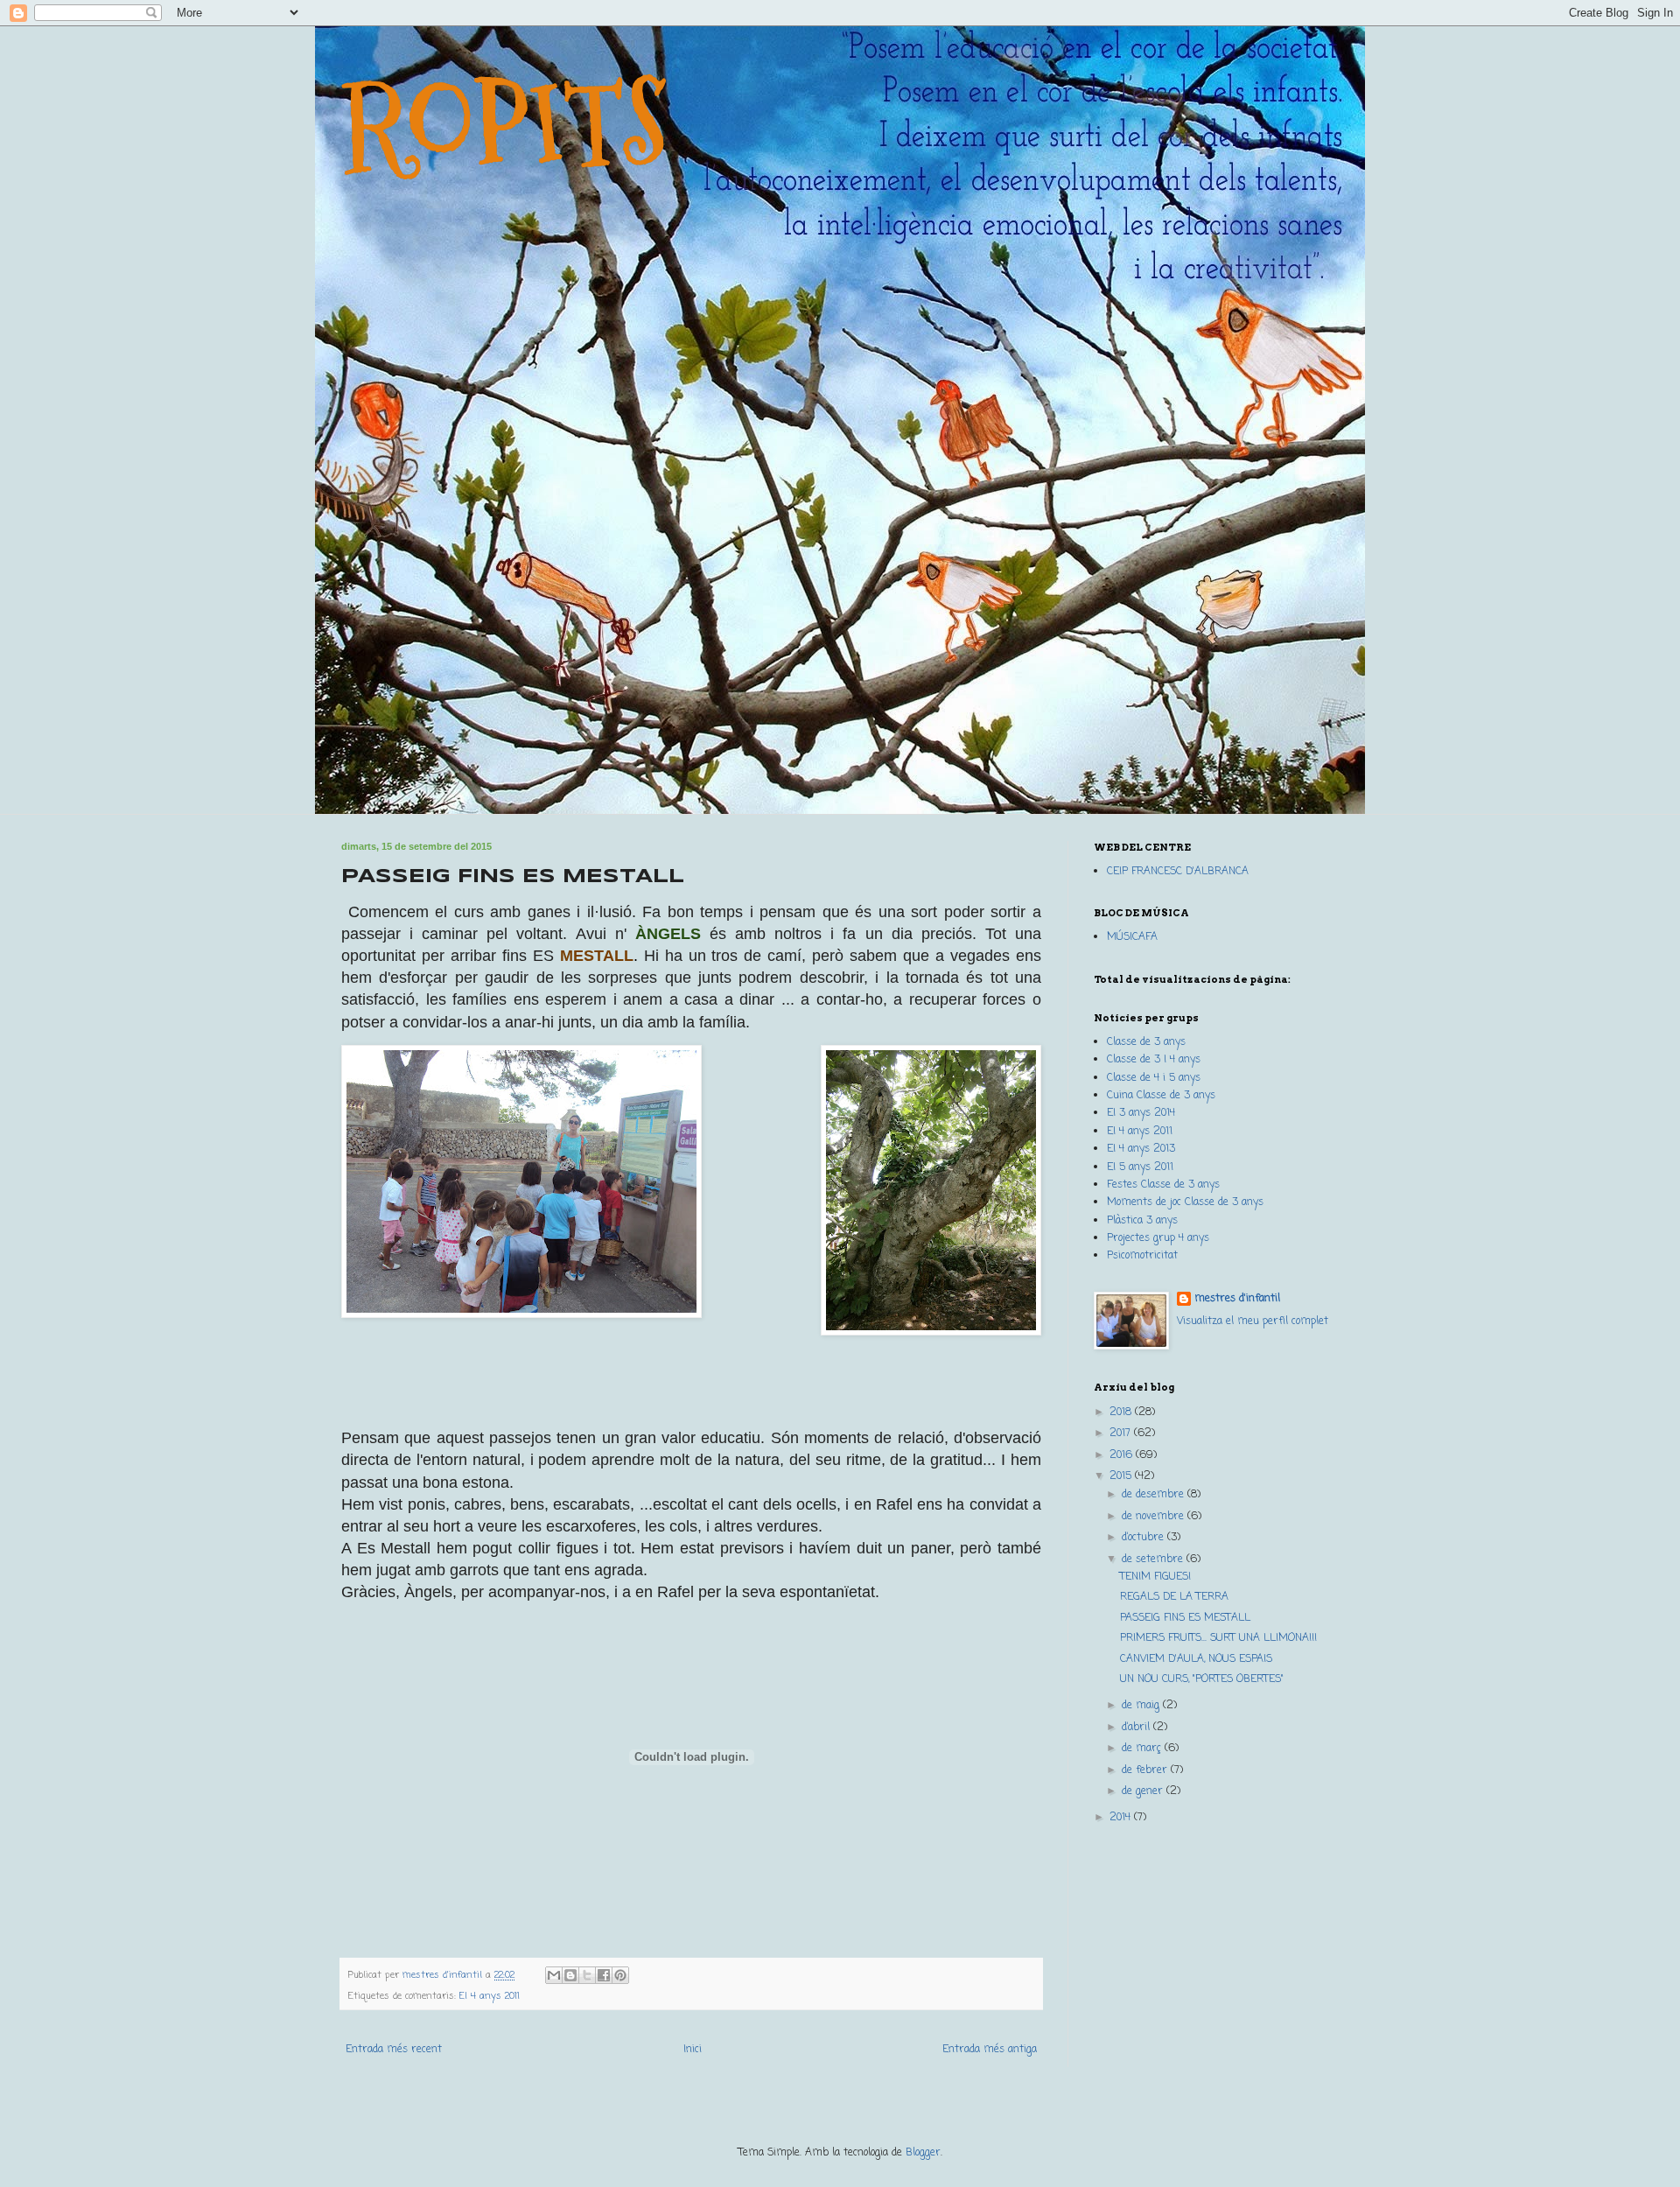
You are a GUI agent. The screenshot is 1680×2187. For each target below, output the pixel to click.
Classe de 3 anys (1146, 1042)
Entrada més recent (394, 2050)
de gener (1144, 1791)
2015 (1122, 1476)
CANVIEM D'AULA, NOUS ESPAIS (1196, 1659)
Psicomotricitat (1142, 1256)
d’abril (1137, 1728)
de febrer (1146, 1770)
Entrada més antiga (990, 2050)
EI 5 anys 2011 (1140, 1167)
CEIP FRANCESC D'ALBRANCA (1178, 872)
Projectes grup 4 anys (1158, 1238)
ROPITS (505, 124)
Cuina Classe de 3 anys (1161, 1096)
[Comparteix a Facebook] (604, 1975)
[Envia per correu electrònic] (554, 1975)
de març (1143, 1749)
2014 (1122, 1818)
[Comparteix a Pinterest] (620, 1975)
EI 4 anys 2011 (490, 1996)
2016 (1123, 1455)
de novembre (1155, 1517)
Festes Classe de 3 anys (1163, 1185)
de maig (1142, 1706)
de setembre (1154, 1560)
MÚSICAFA (1132, 937)
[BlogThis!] (570, 1975)
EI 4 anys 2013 (1141, 1149)
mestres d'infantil (1237, 1299)
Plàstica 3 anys (1142, 1221)
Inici (693, 2050)
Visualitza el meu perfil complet (1253, 1321)
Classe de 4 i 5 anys (1154, 1078)
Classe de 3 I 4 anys (1154, 1060)
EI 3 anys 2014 (1141, 1113)
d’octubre (1144, 1538)
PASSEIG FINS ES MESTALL (1185, 1618)
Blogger (923, 2153)
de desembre (1155, 1495)
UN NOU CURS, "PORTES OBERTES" (1202, 1679)
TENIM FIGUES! (1155, 1577)
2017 (1122, 1433)
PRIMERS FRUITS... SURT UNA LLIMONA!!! (1218, 1638)
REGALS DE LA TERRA (1174, 1597)
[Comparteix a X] (587, 1975)
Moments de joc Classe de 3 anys (1185, 1202)
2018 (1122, 1412)
